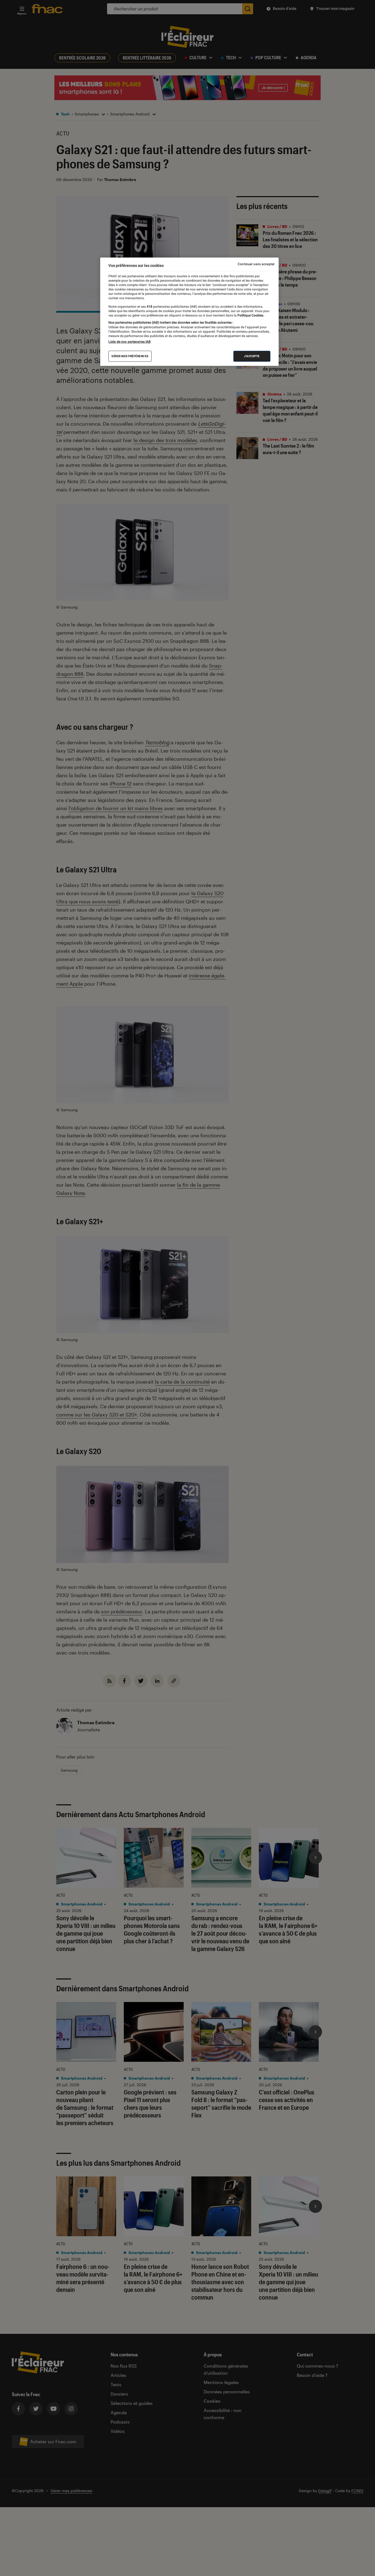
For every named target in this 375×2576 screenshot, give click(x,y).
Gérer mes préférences (130, 356)
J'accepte (252, 356)
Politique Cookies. (250, 315)
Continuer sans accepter (256, 264)
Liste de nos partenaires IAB (130, 342)
